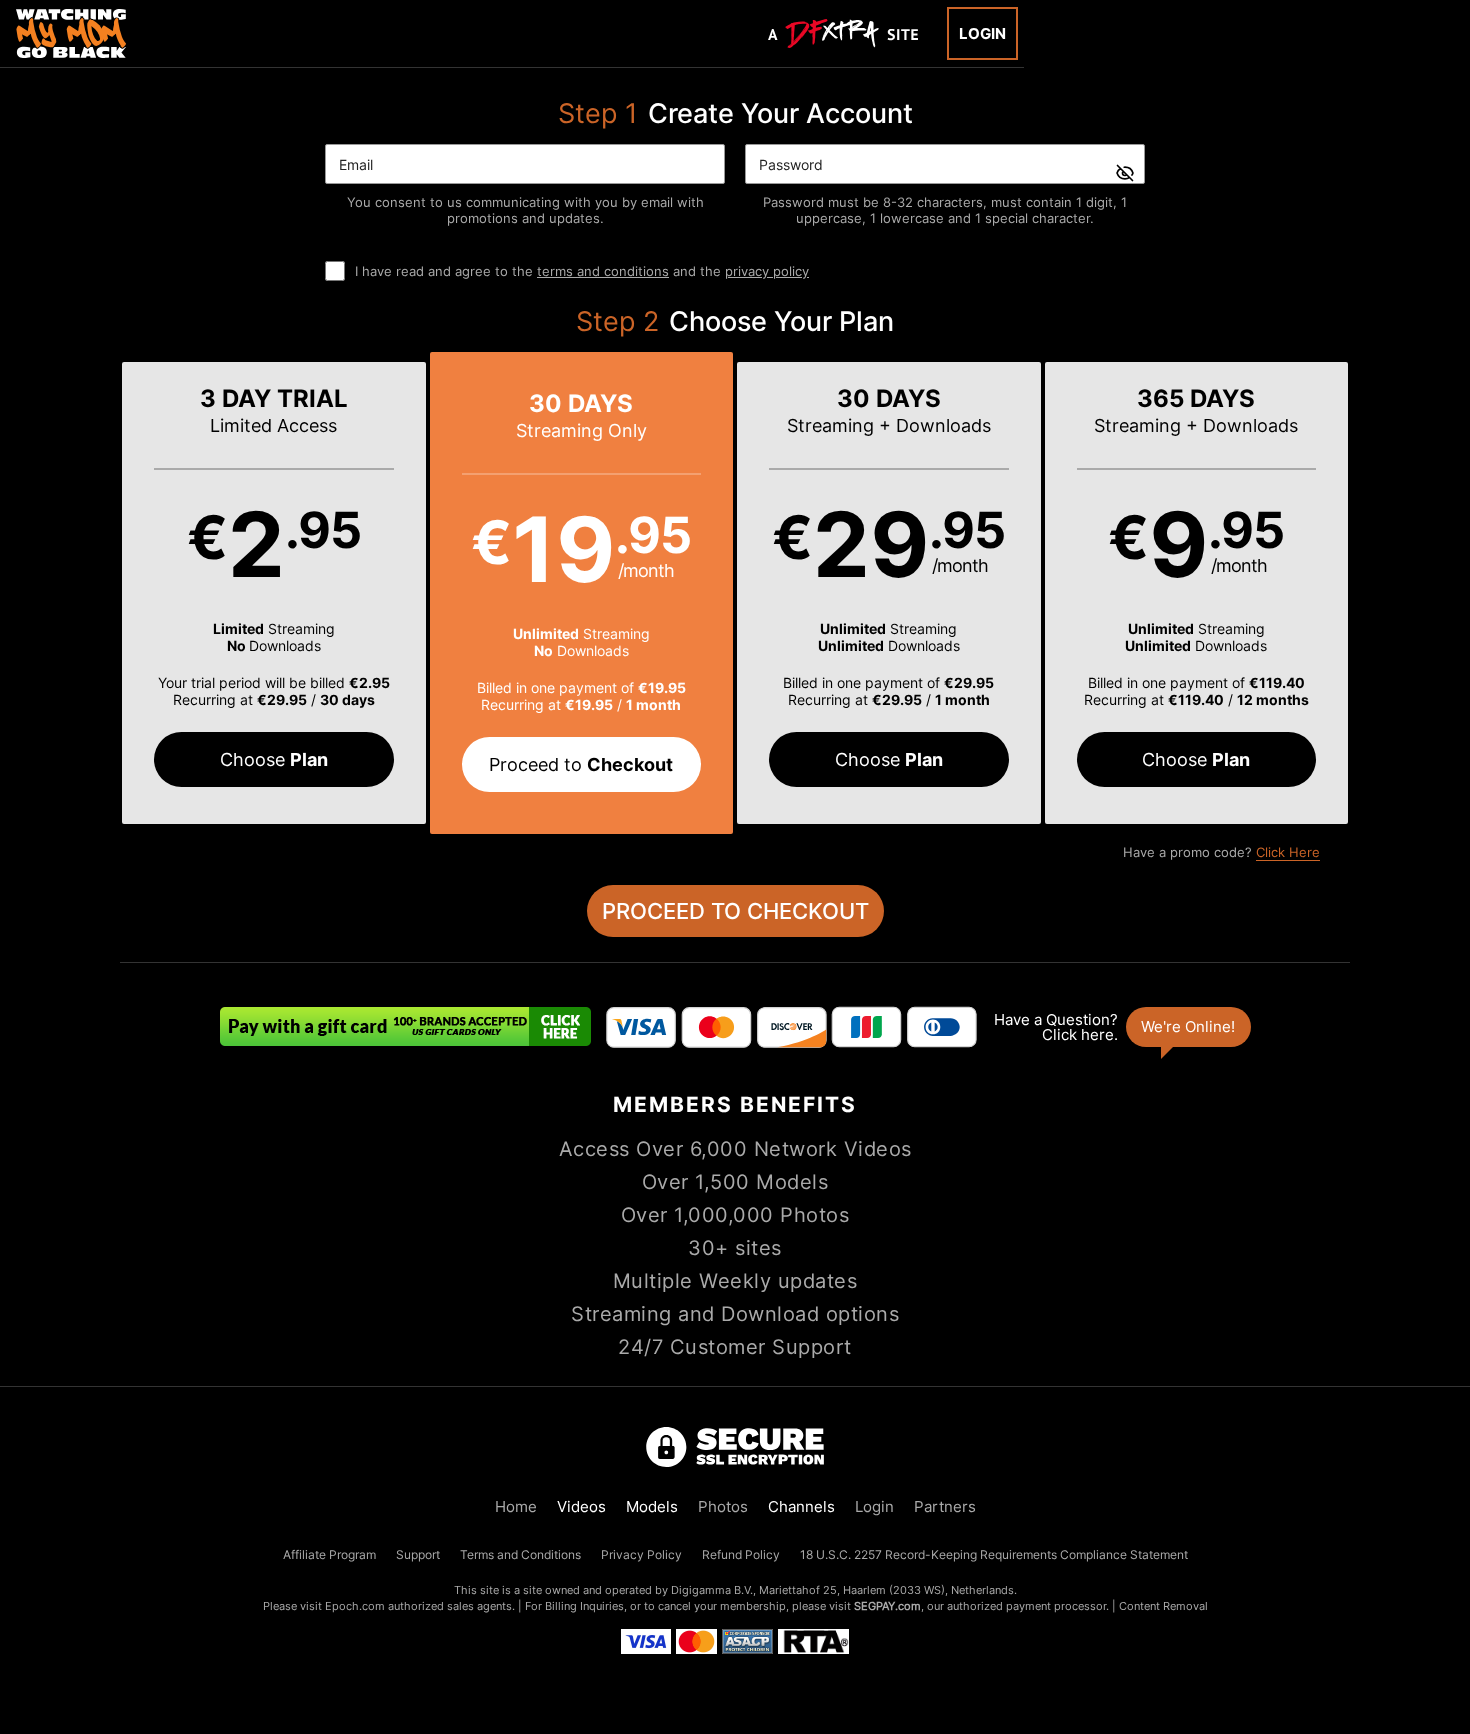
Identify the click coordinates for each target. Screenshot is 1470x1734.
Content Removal (1163, 1606)
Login (982, 33)
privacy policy (767, 271)
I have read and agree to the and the (582, 271)
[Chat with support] (1121, 1027)
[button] (274, 593)
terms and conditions (603, 271)
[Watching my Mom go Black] (71, 33)
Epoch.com (355, 1606)
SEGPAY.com (887, 1606)
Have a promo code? (1221, 852)
